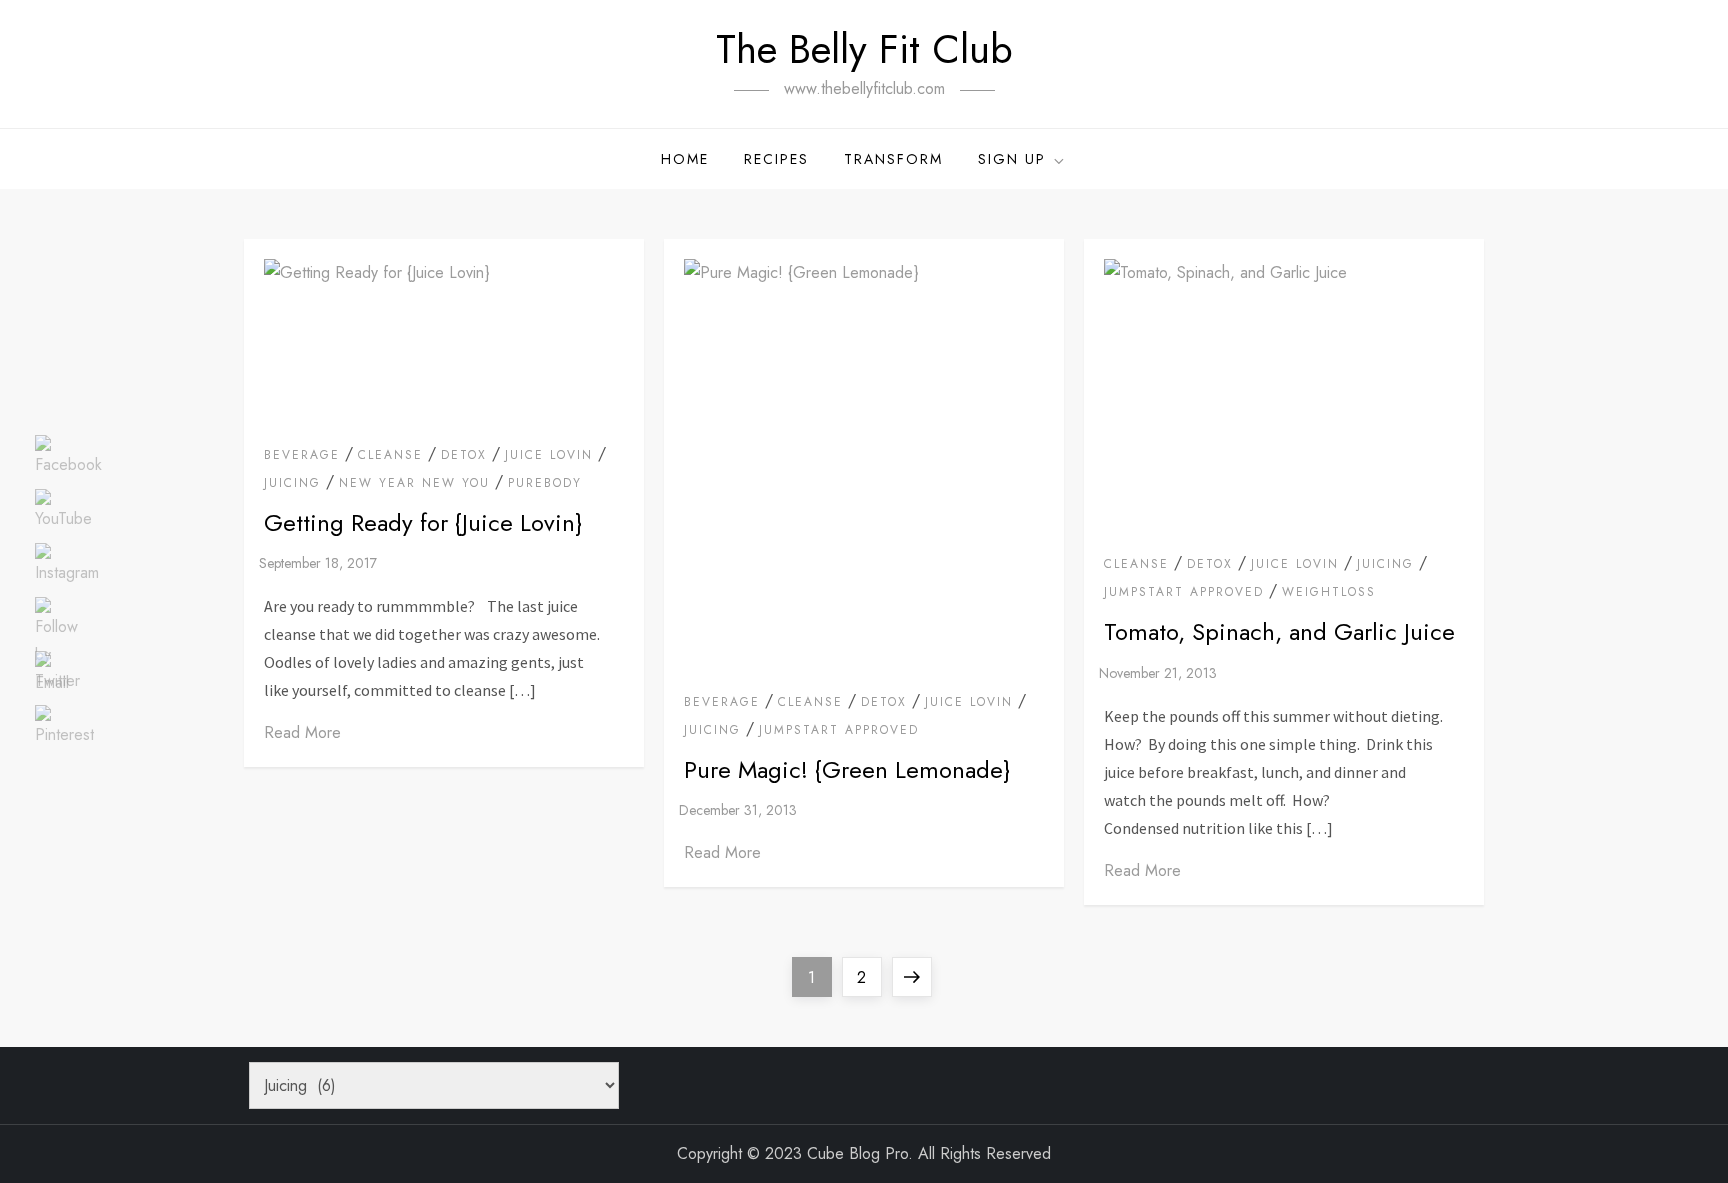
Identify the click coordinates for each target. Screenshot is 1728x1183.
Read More (302, 732)
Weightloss (1329, 593)
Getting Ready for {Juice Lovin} (423, 522)
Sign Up (1012, 159)
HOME (685, 159)
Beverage (302, 456)
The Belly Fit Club (864, 49)
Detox (464, 456)
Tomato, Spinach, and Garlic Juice (1279, 631)
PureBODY (545, 484)
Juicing (292, 484)
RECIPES (776, 159)
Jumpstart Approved (839, 731)
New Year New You (414, 484)
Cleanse (390, 456)
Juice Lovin (549, 456)
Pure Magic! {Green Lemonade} (847, 769)
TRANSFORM (893, 159)
